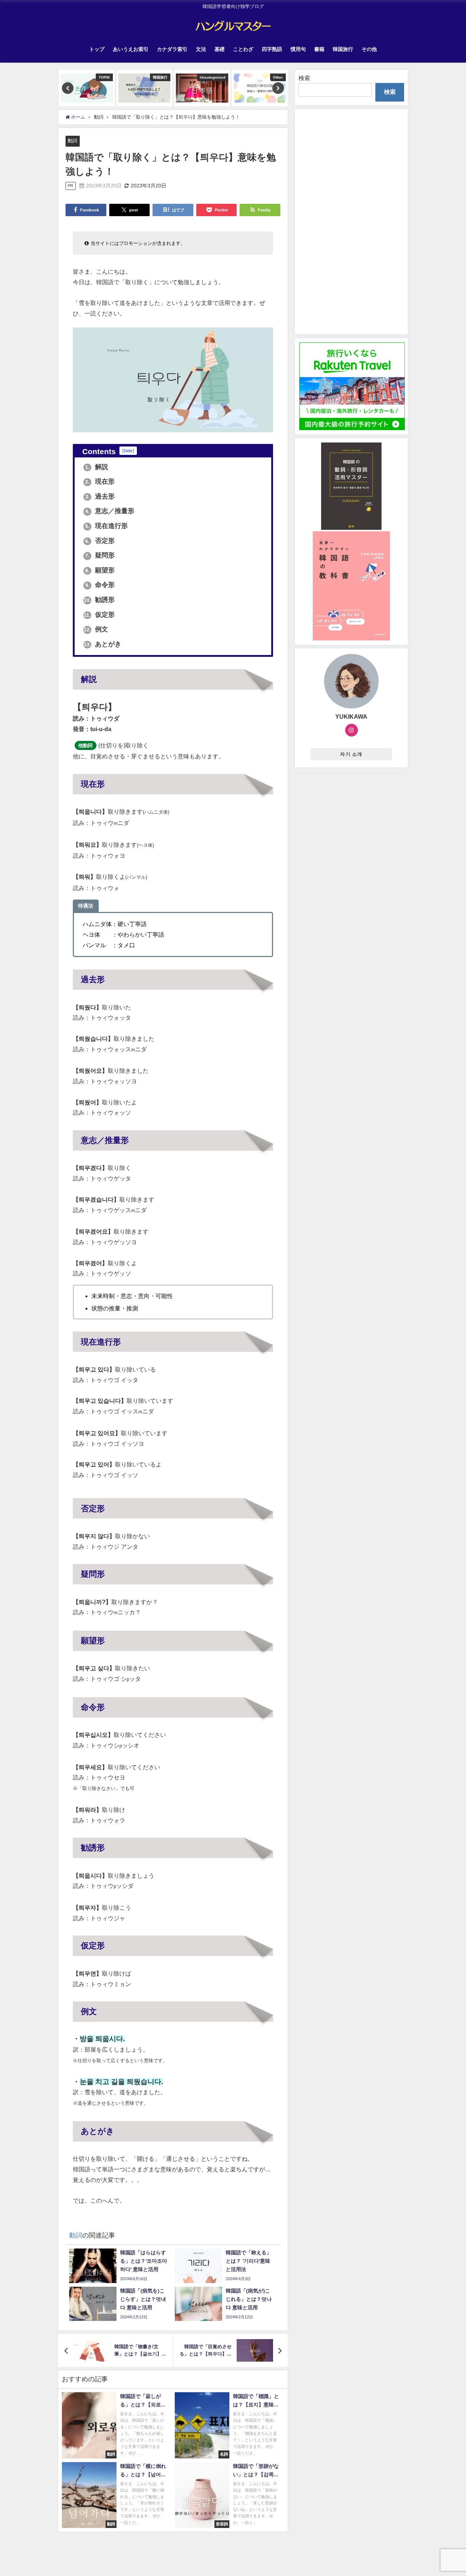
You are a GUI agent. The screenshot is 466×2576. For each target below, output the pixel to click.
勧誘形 (99, 600)
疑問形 (100, 555)
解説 (97, 467)
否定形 (100, 541)
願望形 (100, 570)
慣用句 (298, 49)
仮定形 (99, 615)
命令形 (100, 585)
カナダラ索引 (172, 49)
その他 (369, 49)
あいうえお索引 (131, 49)
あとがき (102, 644)
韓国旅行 (343, 49)
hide (128, 451)
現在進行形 (106, 526)
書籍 (319, 49)
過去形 (100, 496)
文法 (201, 49)
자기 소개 (351, 754)
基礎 (220, 49)
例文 (96, 629)
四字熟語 (272, 49)
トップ (97, 49)
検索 (304, 78)
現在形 (100, 481)
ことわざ (243, 49)
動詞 (72, 141)
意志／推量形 (110, 511)
